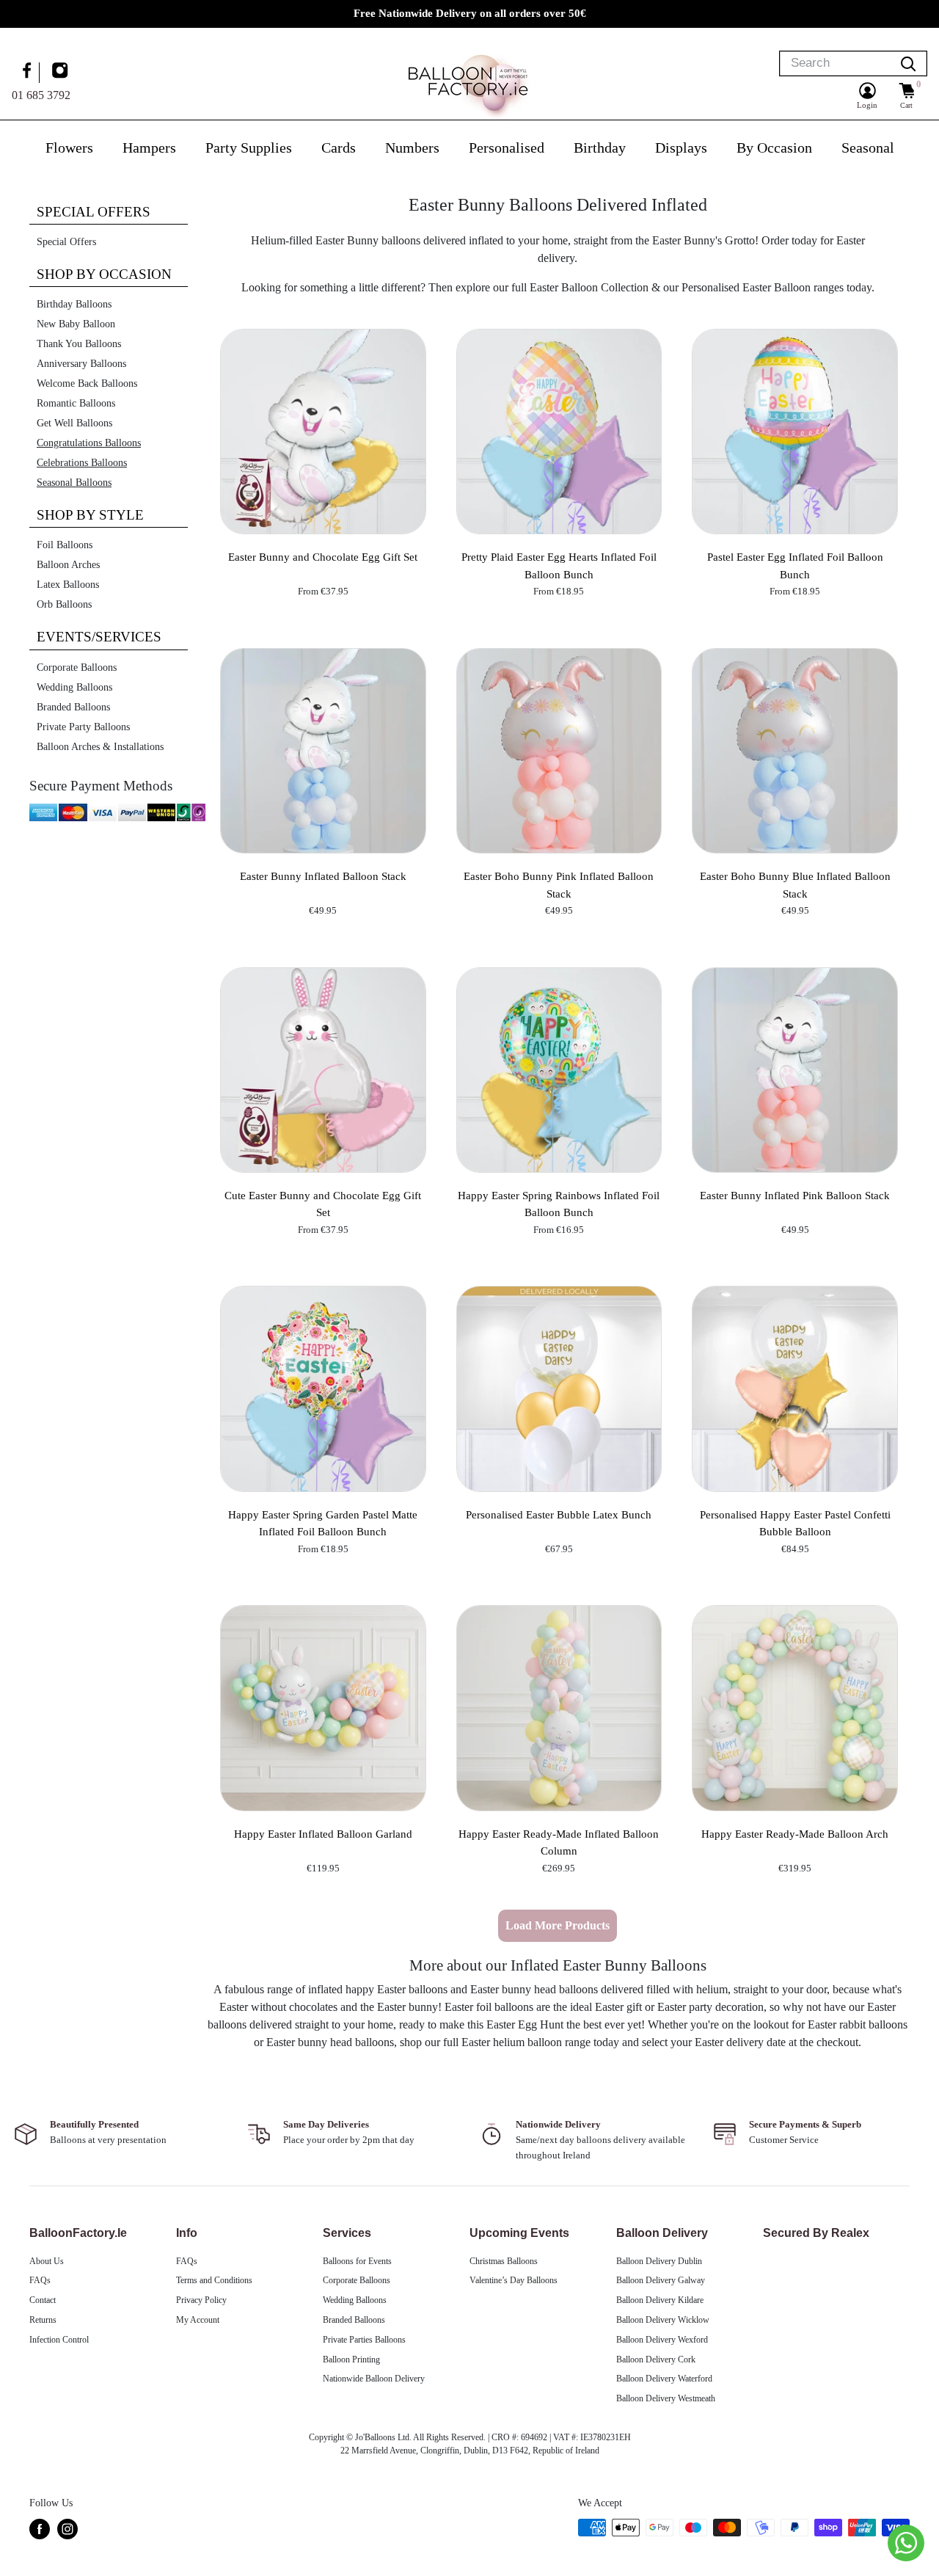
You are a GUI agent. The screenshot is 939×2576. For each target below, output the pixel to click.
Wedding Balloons (74, 687)
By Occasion (774, 148)
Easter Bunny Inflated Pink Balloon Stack (795, 1196)
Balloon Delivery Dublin (659, 2261)
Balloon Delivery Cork (656, 2359)
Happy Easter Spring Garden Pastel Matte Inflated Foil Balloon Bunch (323, 1523)
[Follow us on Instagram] (62, 72)
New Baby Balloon (76, 324)
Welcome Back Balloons (87, 383)
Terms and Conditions (214, 2280)
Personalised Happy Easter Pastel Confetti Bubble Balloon (795, 1523)
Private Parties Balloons (364, 2340)
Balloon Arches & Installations (100, 747)
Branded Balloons (73, 707)
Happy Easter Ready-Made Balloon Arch (795, 1834)
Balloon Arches (68, 565)
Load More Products (558, 1925)
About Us (47, 2261)
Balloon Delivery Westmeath (666, 2398)
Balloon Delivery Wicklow (663, 2320)
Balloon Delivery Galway (661, 2280)
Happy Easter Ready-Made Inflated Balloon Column (559, 1842)
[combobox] (835, 63)
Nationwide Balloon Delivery (374, 2379)
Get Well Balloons (74, 423)
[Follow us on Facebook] (29, 72)
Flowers (69, 148)
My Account (198, 2320)
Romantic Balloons (76, 403)
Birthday (600, 148)
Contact (43, 2300)
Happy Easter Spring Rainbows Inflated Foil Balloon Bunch (559, 1204)
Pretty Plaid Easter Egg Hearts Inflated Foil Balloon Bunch (559, 565)
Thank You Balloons (79, 344)
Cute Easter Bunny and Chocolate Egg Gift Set (323, 1204)
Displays (681, 148)
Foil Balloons (65, 545)
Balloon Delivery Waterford (664, 2379)
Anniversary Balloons (81, 364)
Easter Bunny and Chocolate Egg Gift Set (323, 557)
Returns (43, 2320)
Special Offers (66, 242)
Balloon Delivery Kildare (660, 2300)
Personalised (507, 148)
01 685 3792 (41, 94)
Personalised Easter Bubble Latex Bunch (559, 1515)
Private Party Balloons (83, 727)
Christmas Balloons (504, 2261)
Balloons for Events (357, 2261)
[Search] (908, 63)
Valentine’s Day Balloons (514, 2280)
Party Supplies (249, 148)
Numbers (412, 148)
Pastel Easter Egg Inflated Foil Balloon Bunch (795, 565)
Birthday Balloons (74, 304)
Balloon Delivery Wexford (662, 2340)
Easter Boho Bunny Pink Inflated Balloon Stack (559, 885)
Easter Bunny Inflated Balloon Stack (323, 876)
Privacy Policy (201, 2300)
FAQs (40, 2280)
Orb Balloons (64, 604)
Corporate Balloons (77, 667)
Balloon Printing (351, 2359)
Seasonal (868, 148)
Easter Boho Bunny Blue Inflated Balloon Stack (795, 885)
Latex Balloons (68, 585)
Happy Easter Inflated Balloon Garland (323, 1834)
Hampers (149, 148)
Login (867, 105)
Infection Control (59, 2340)
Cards (339, 148)
